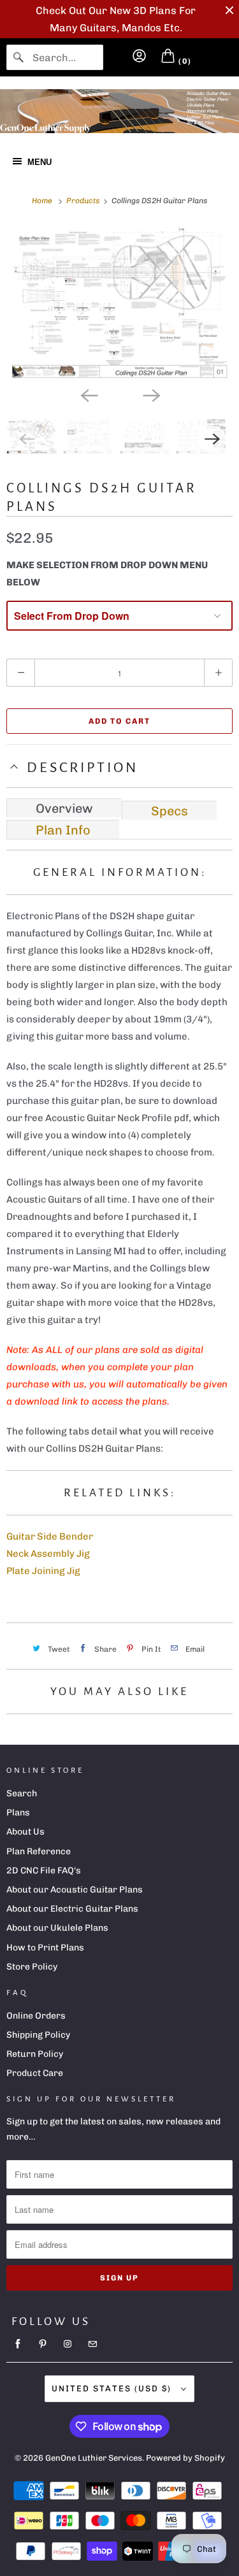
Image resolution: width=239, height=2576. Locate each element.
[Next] (151, 394)
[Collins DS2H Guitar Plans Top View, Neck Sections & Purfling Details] (119, 303)
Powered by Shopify (185, 2458)
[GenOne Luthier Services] (119, 111)
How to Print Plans (45, 1948)
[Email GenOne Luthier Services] (92, 2344)
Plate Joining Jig (43, 1571)
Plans (18, 1813)
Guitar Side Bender (50, 1536)
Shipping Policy (38, 2035)
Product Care (35, 2073)
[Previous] (89, 394)
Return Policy (35, 2054)
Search (22, 1793)
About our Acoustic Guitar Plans (75, 1890)
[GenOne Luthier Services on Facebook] (18, 2344)
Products (84, 201)
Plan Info (63, 830)
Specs (170, 811)
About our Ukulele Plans (57, 1928)
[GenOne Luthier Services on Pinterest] (43, 2344)
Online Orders (36, 2016)
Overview (64, 808)
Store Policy (32, 1967)
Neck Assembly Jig (48, 1554)
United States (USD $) (113, 2388)
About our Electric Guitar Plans (72, 1909)
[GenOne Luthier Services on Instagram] (68, 2344)
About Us (25, 1832)
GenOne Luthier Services (94, 2458)
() (184, 61)
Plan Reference (39, 1851)
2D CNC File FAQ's (44, 1871)
